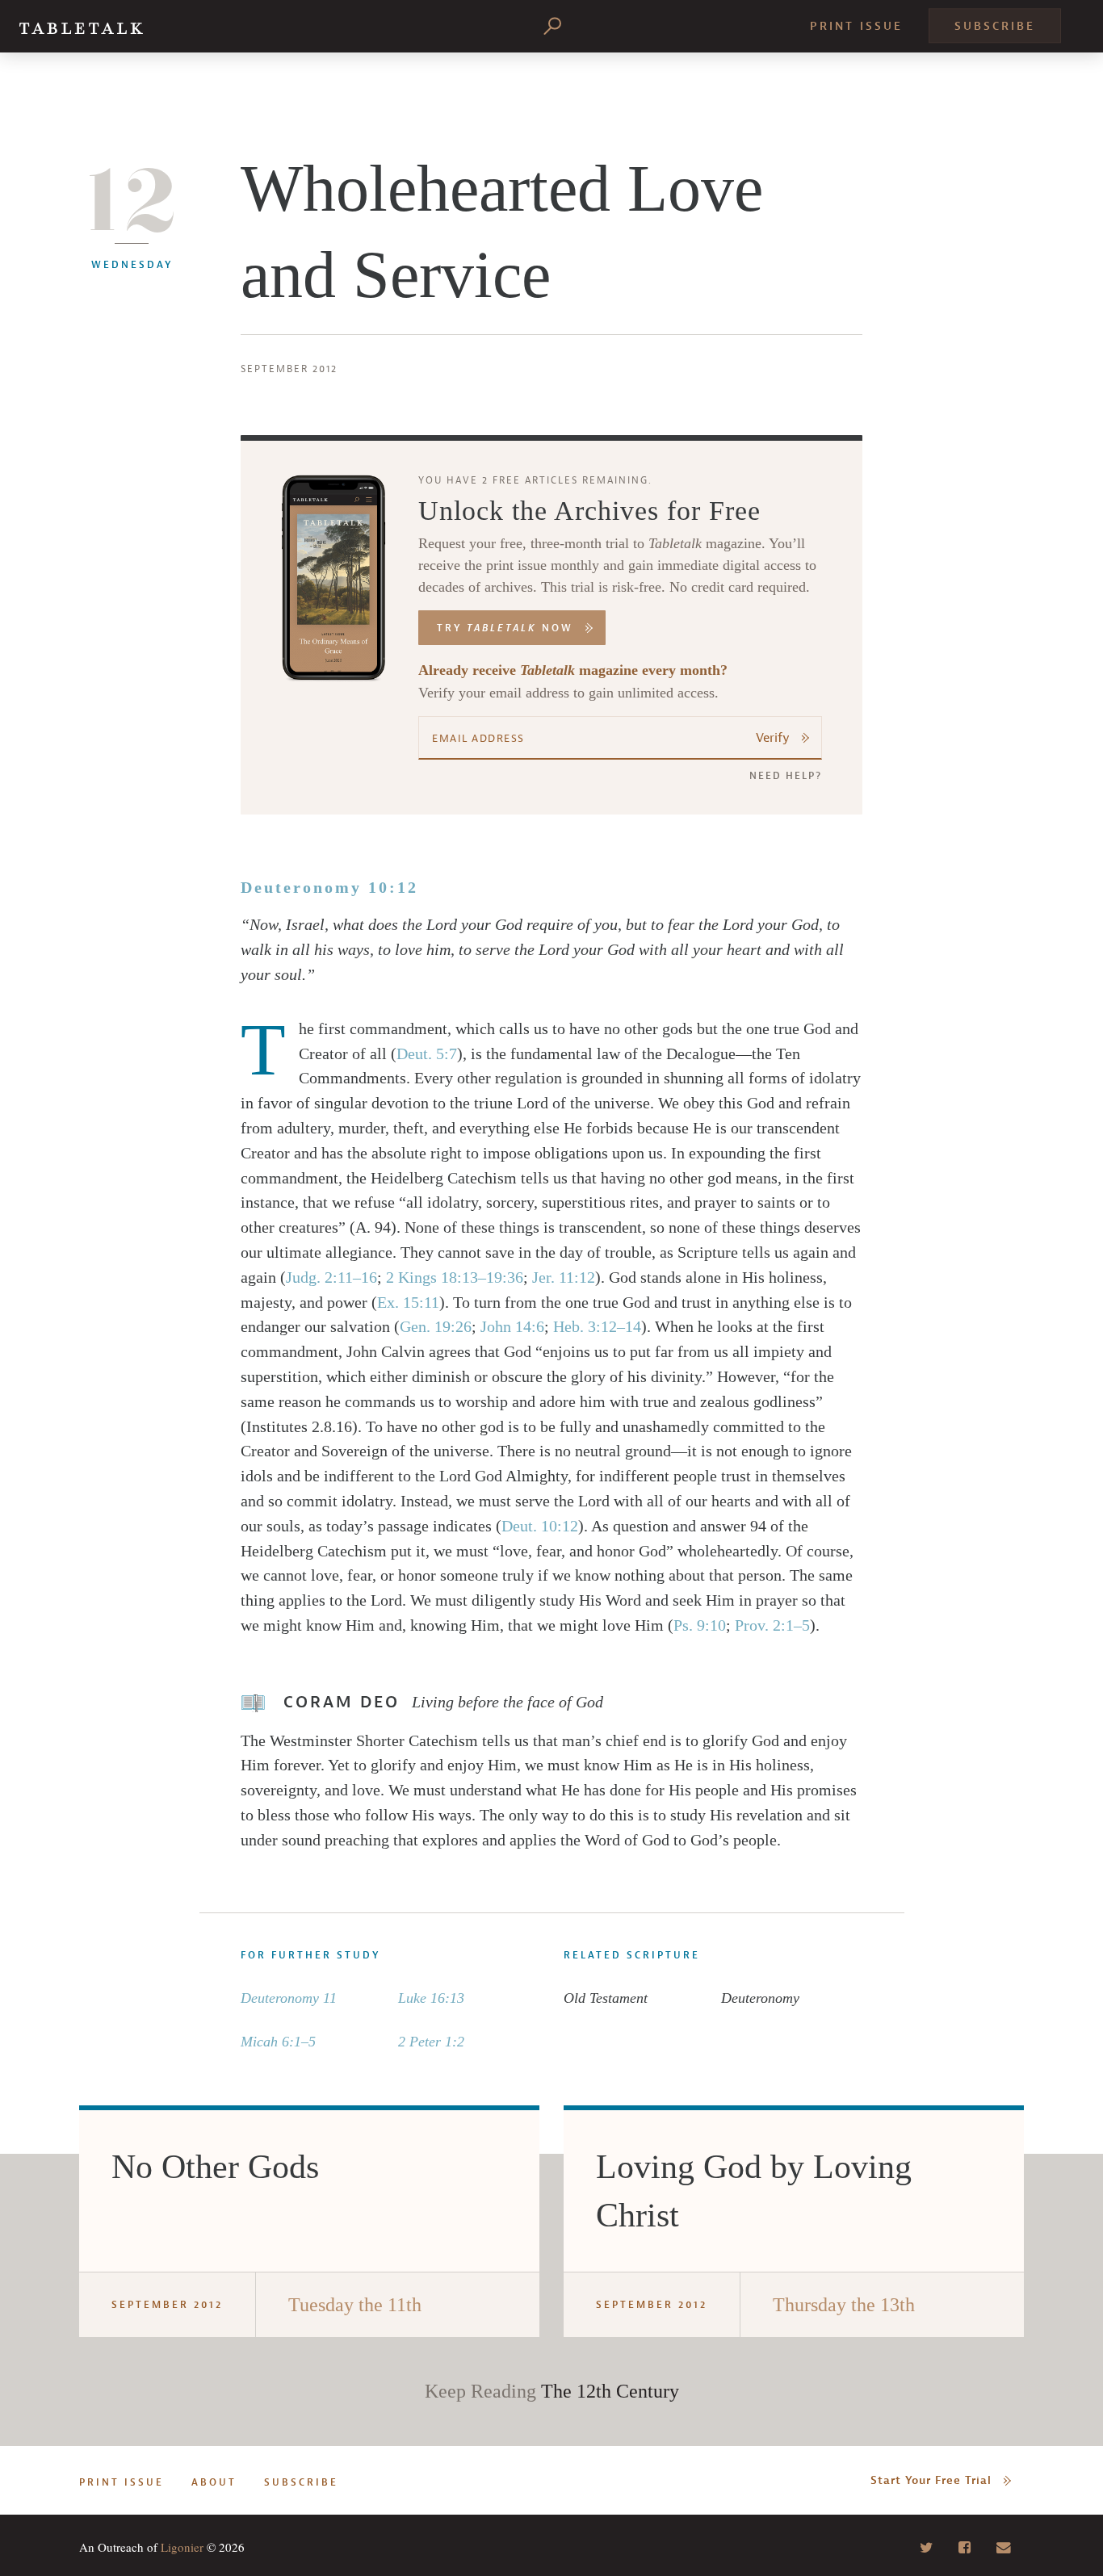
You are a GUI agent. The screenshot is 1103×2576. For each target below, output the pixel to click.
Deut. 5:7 (427, 1053)
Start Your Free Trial (931, 2480)
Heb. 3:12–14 (597, 1326)
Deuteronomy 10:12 (329, 887)
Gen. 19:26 (436, 1326)
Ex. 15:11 (408, 1302)
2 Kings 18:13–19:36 (455, 1277)
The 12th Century (610, 2391)
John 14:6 (512, 1326)
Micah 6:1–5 (278, 2042)
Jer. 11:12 (564, 1277)
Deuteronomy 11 (289, 1998)
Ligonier (182, 2547)
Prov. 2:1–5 (772, 1625)
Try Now (505, 628)
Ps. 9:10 (700, 1625)
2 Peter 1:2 (431, 2042)
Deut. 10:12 (540, 1526)
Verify (773, 738)
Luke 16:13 (431, 1998)
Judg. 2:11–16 (331, 1277)
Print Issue (856, 26)
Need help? (786, 776)
